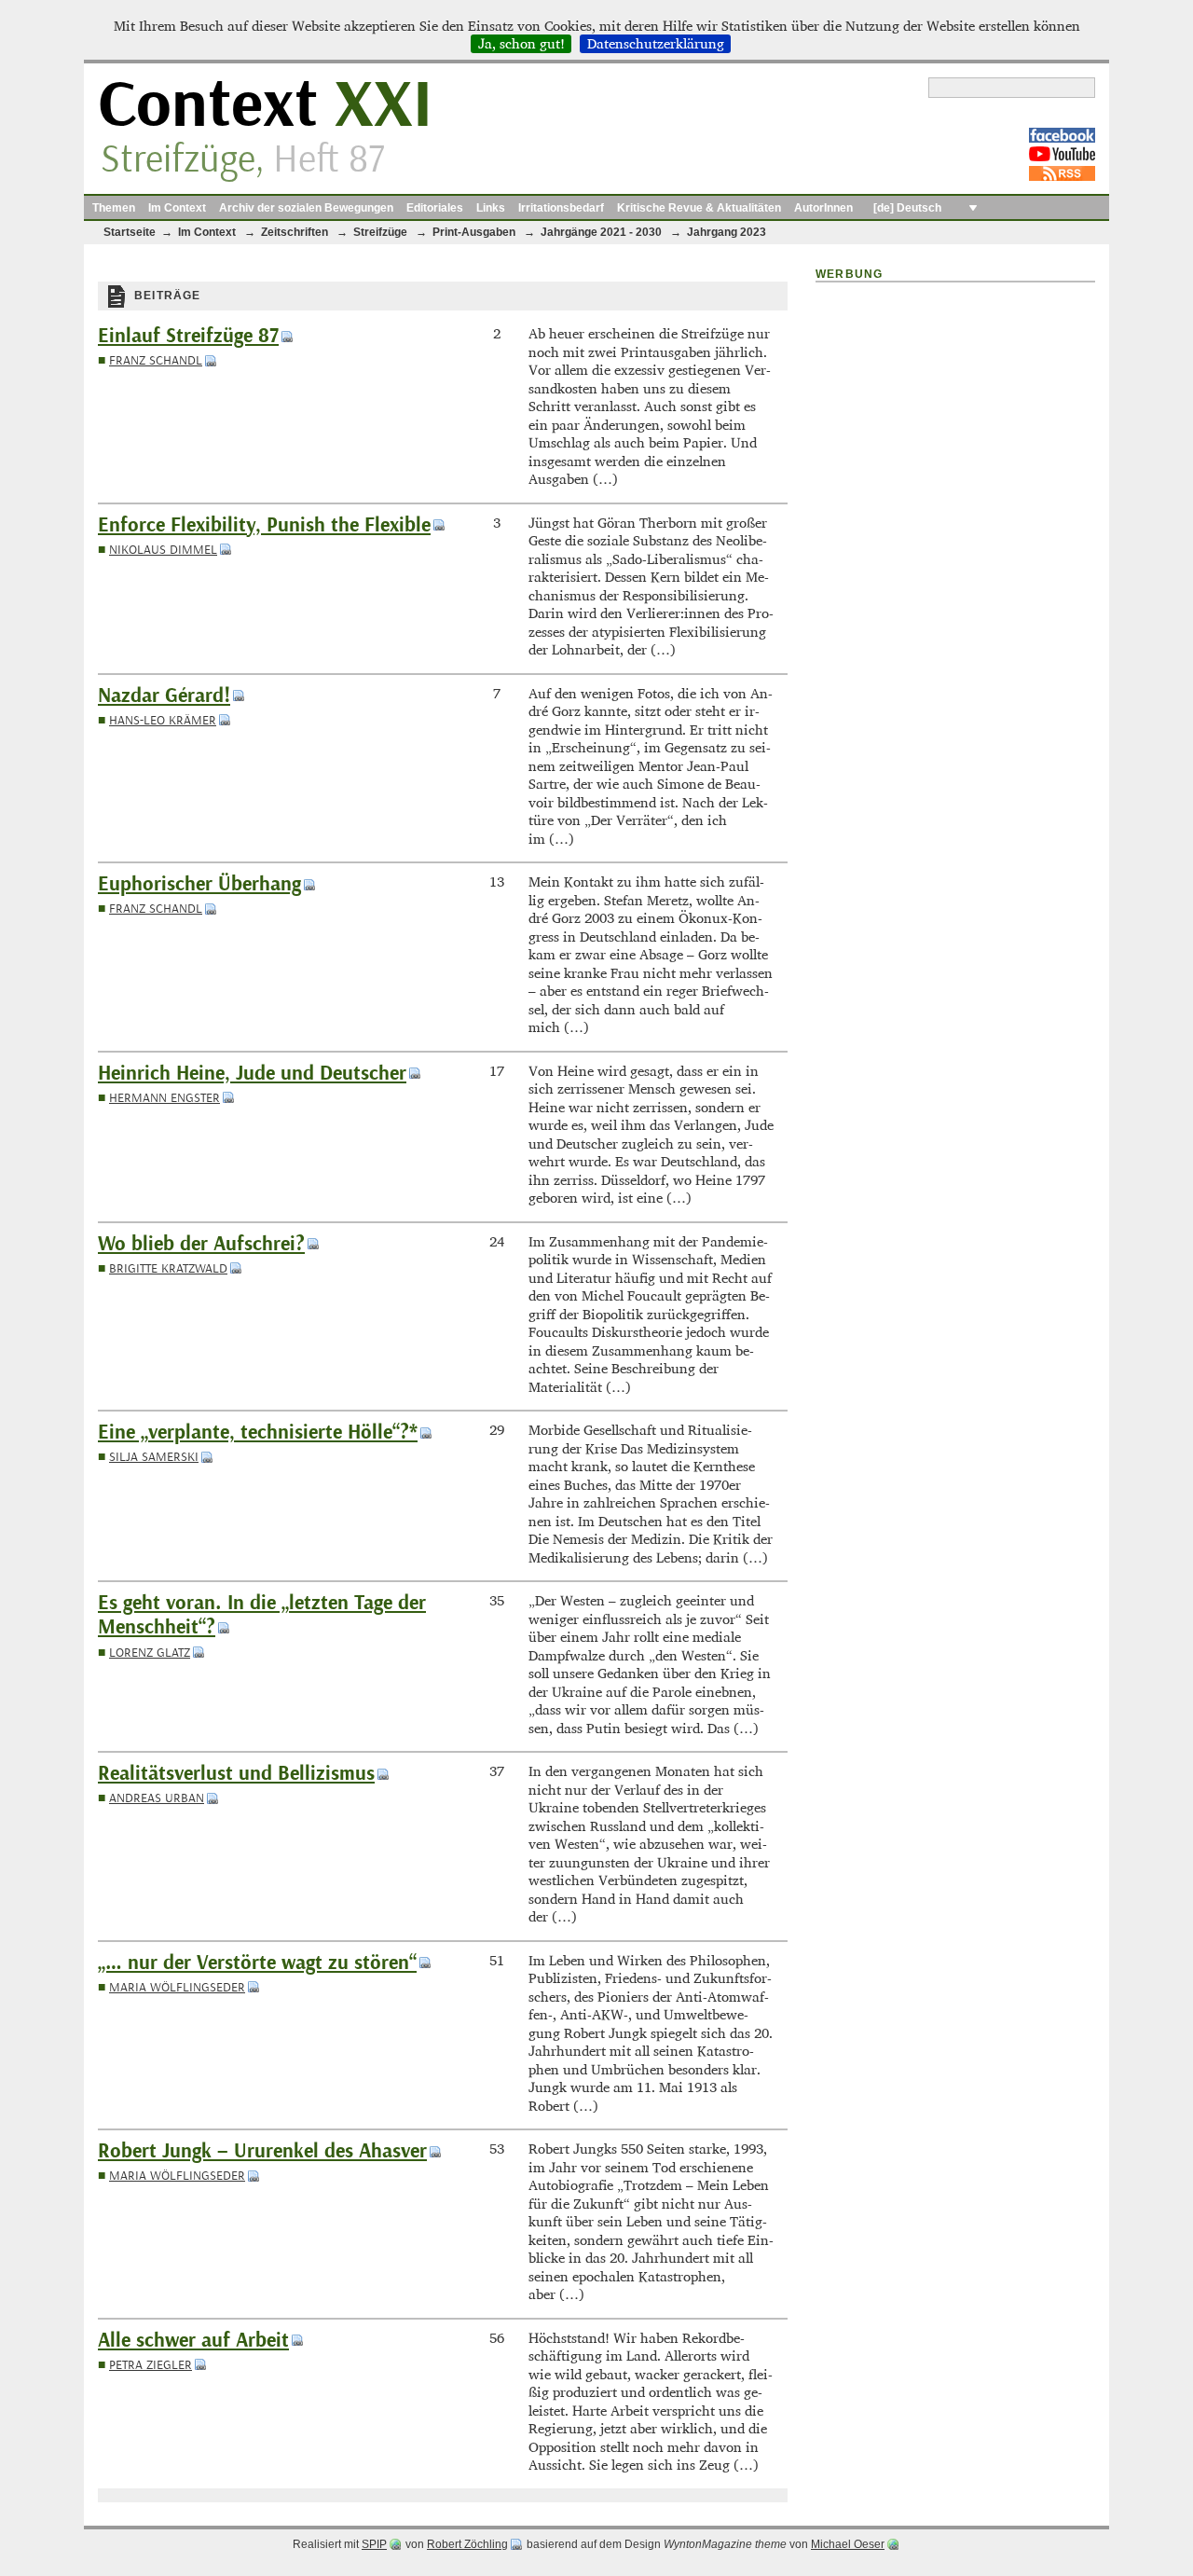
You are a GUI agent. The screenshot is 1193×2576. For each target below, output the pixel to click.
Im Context (177, 208)
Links (491, 208)
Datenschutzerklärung (656, 44)
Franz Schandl (156, 360)
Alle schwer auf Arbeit (193, 2341)
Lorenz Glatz (150, 1653)
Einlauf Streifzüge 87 (188, 336)
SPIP (374, 2544)
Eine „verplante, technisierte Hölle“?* (258, 1433)
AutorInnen (823, 208)
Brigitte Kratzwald (168, 1268)
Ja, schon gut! (521, 44)
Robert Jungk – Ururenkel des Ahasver (262, 2151)
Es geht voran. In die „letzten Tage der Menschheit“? (262, 1615)
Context (265, 106)
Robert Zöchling (467, 2544)
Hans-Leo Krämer (163, 720)
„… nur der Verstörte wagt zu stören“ (257, 1963)
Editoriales (435, 208)
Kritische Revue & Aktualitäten (699, 208)
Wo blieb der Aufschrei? (201, 1244)
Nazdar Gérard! (164, 696)
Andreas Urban (157, 1798)
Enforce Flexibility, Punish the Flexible (264, 525)
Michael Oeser (848, 2544)
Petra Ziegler (151, 2365)
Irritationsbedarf (561, 208)
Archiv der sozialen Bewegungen (306, 208)
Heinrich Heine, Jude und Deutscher (252, 1074)
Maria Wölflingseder (177, 1987)
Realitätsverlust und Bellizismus (236, 1774)
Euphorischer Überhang (199, 884)
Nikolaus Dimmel (163, 550)
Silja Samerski (154, 1457)
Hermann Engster (165, 1098)
